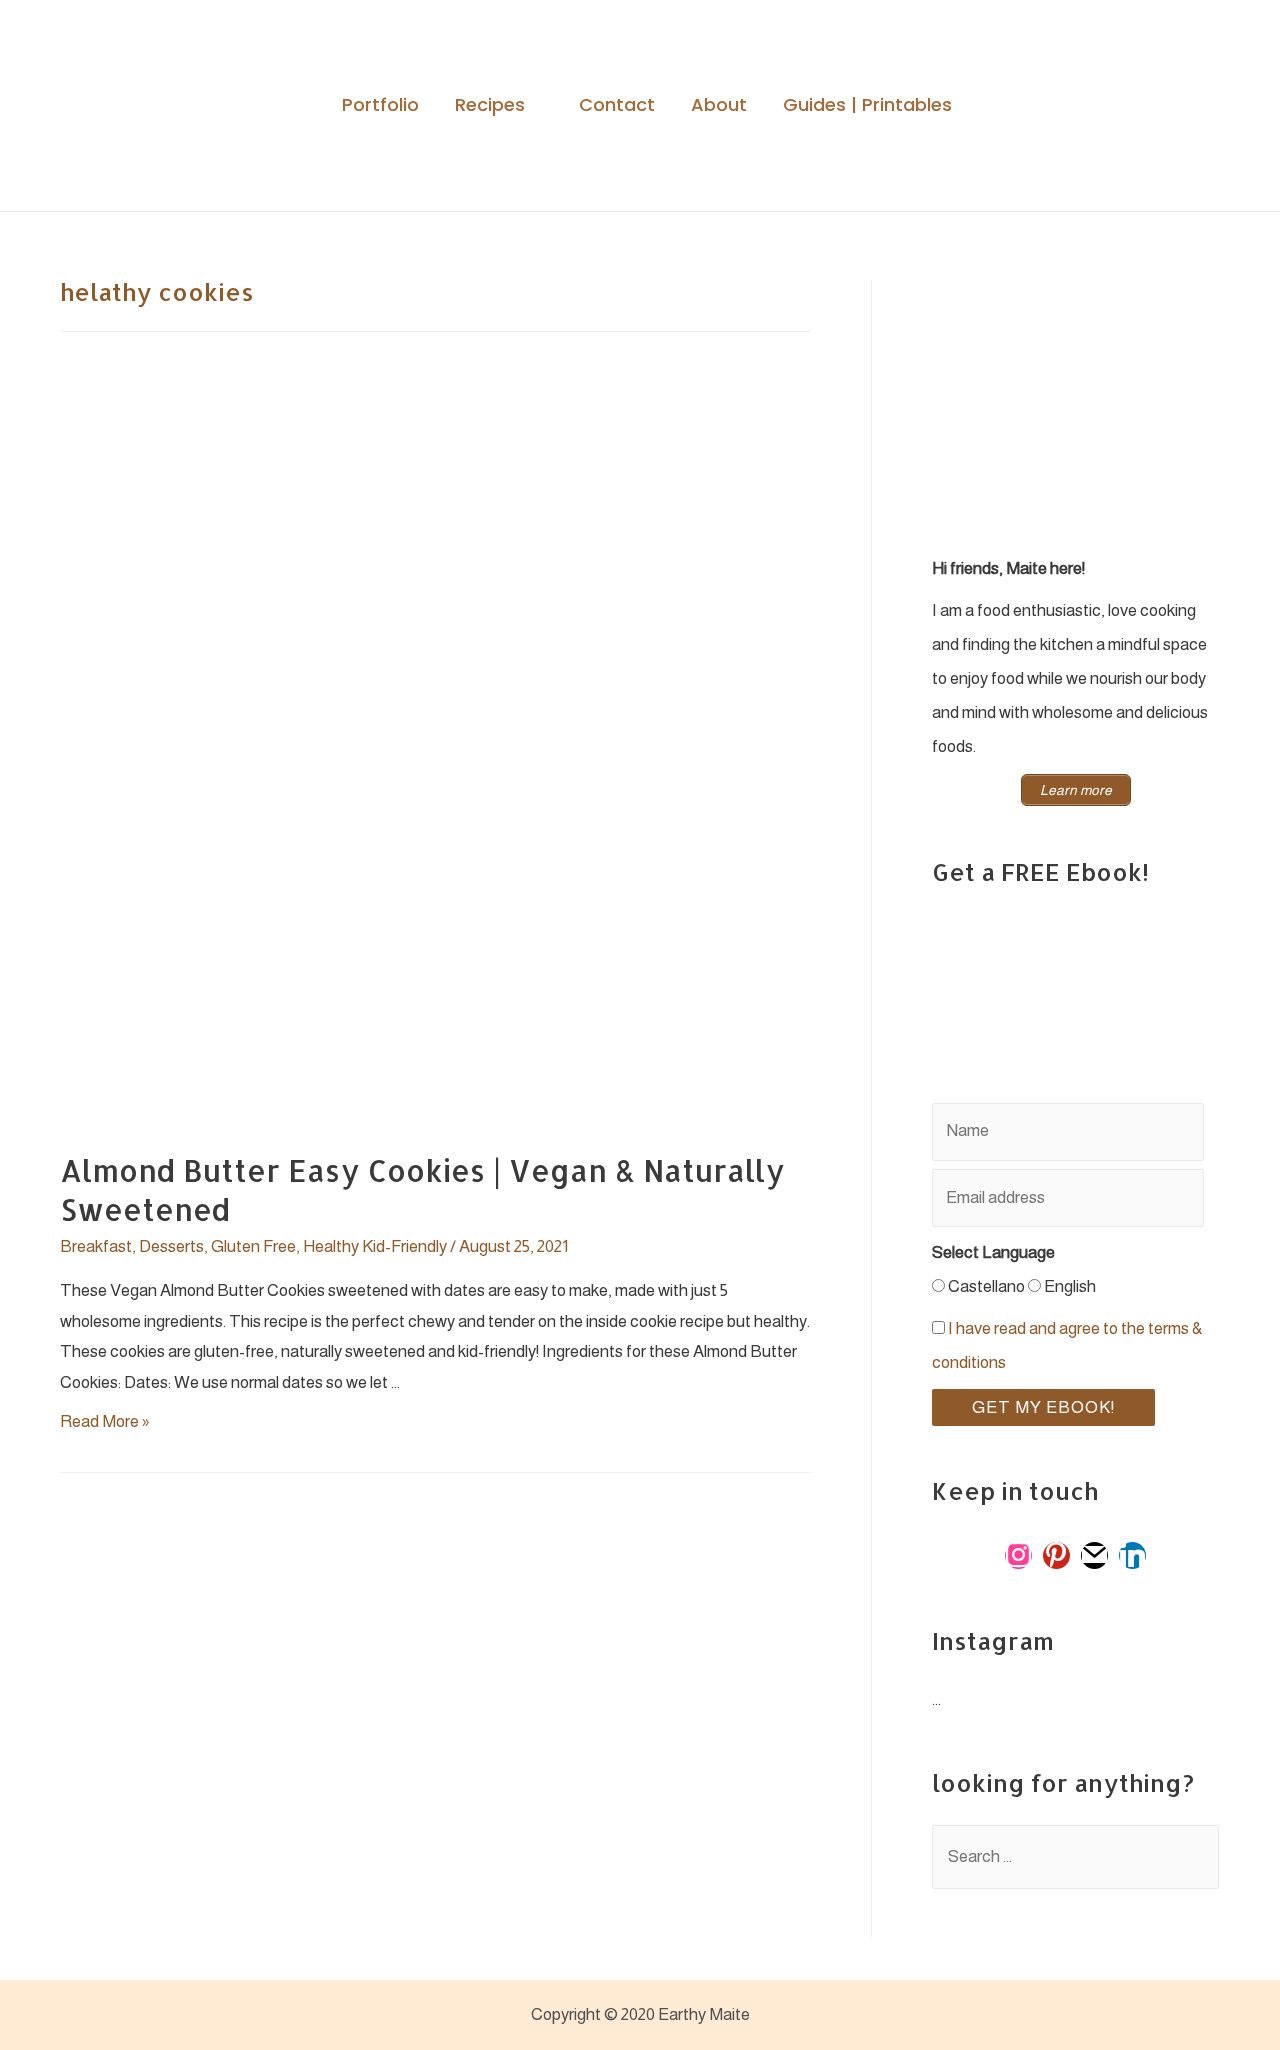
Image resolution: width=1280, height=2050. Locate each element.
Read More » (104, 1421)
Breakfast (96, 1246)
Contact (617, 105)
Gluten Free (253, 1246)
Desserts (171, 1246)
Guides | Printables (867, 105)
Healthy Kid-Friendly (375, 1246)
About (719, 105)
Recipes (490, 105)
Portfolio (380, 105)
